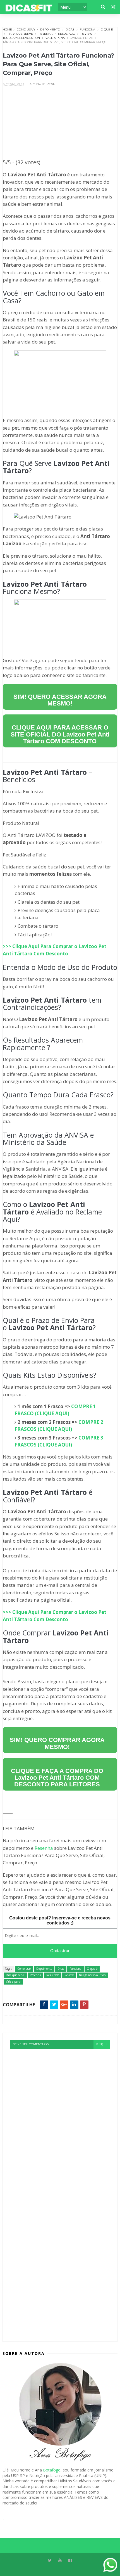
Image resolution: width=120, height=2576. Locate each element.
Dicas (70, 29)
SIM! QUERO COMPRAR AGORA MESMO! (57, 1743)
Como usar (26, 29)
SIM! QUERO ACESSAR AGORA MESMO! (60, 700)
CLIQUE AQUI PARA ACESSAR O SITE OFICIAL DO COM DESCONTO (60, 734)
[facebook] (70, 2560)
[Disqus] (60, 2119)
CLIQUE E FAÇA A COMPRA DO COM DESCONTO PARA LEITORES (57, 1778)
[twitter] (50, 2560)
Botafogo (52, 2470)
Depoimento (50, 29)
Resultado (67, 34)
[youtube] (60, 2560)
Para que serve (20, 34)
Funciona (87, 29)
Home (7, 29)
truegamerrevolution (21, 38)
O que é (107, 29)
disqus (102, 2044)
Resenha (45, 34)
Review (87, 34)
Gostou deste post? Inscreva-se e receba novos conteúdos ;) (60, 1920)
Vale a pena (55, 38)
